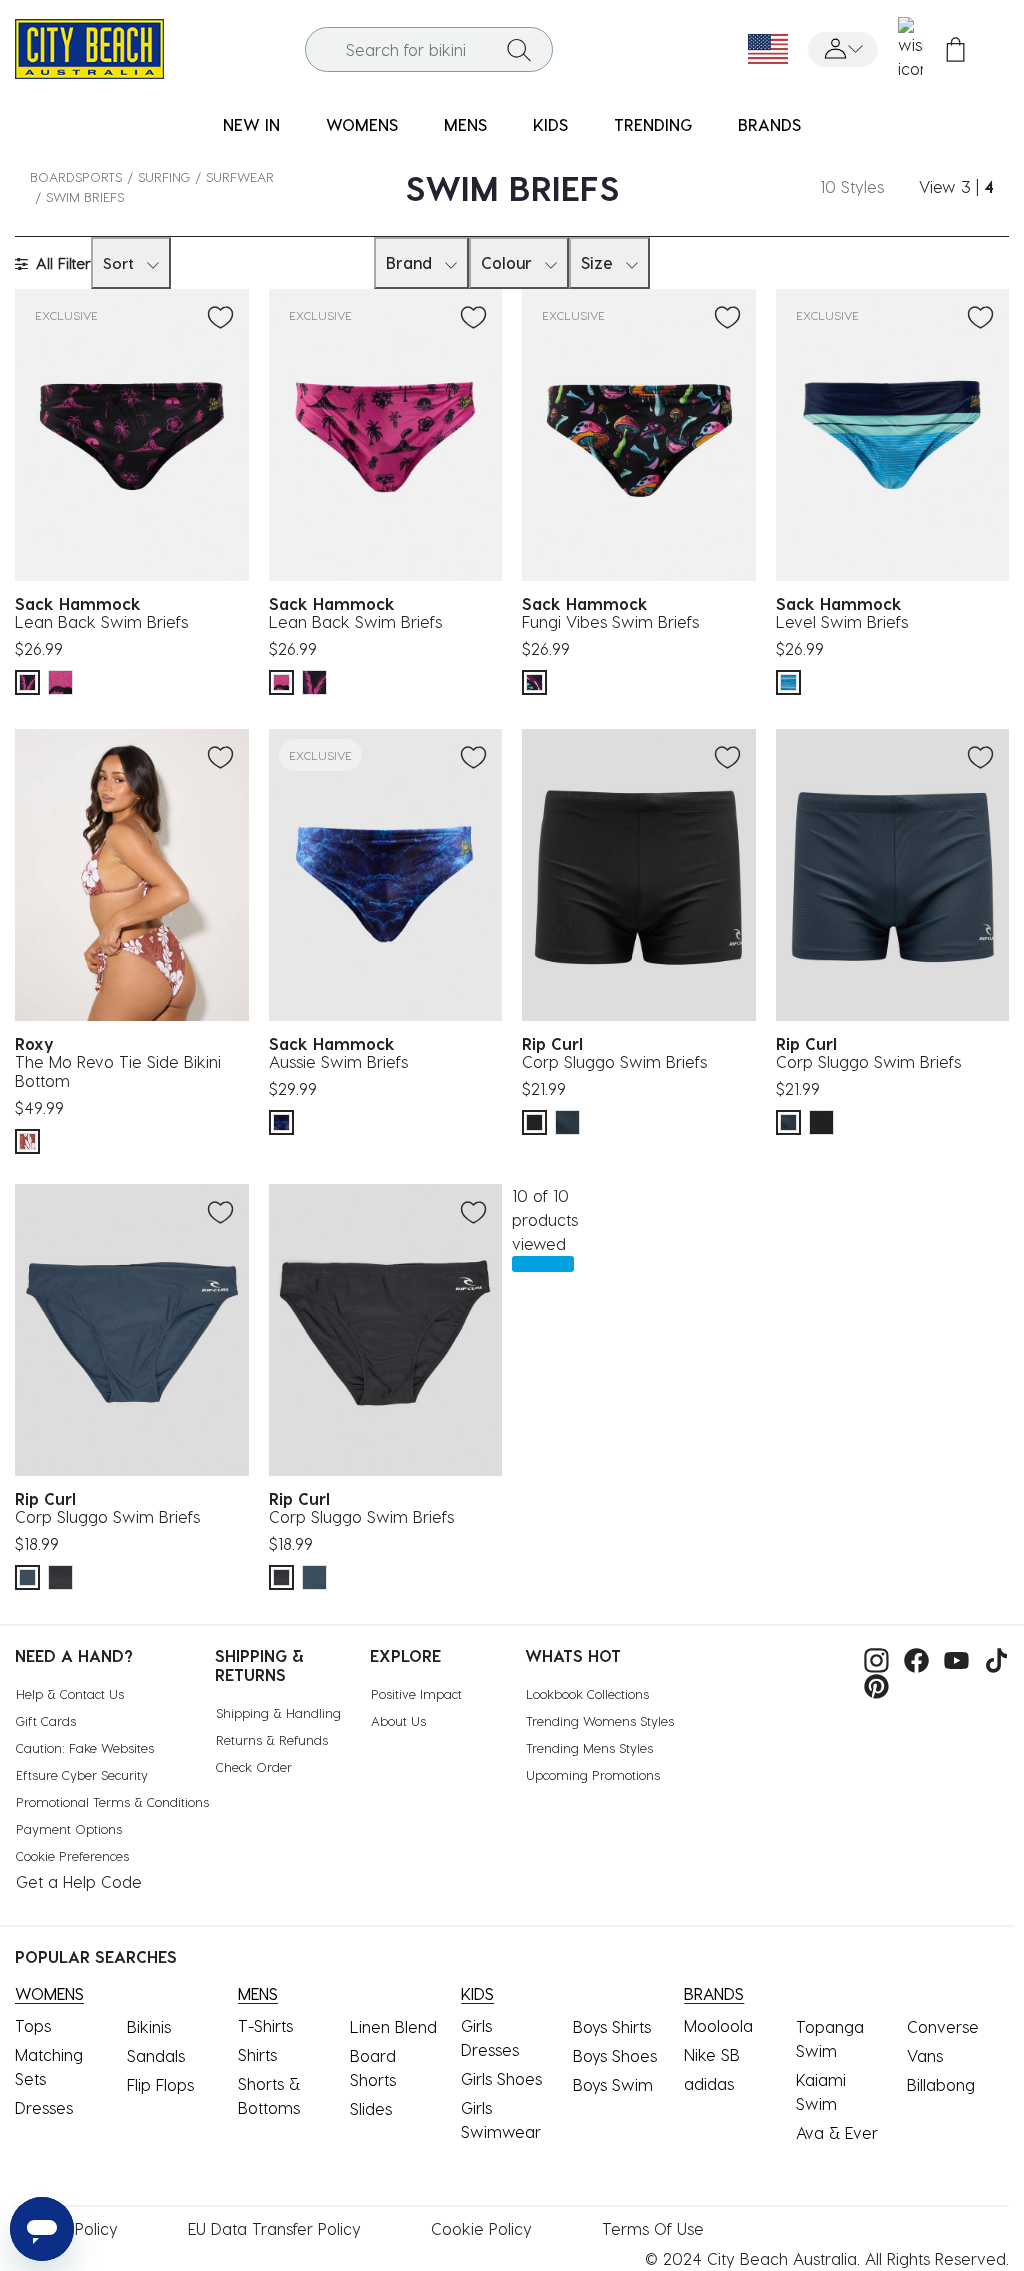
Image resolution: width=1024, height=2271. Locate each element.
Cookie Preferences (72, 1855)
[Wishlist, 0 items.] (910, 49)
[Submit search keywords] (519, 49)
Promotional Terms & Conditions (112, 1801)
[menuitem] (251, 125)
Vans (925, 2055)
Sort (118, 263)
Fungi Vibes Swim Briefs (610, 621)
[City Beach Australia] (89, 46)
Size (597, 262)
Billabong (941, 2084)
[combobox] (429, 49)
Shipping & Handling (278, 1712)
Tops (33, 2025)
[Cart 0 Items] (955, 49)
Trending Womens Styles (600, 1720)
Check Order (254, 1766)
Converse (943, 2026)
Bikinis (149, 2026)
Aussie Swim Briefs (338, 1061)
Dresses (44, 2107)
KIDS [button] (550, 124)
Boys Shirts (612, 2026)
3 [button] (966, 186)
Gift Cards (46, 1720)
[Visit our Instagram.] (871, 1657)
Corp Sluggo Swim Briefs (614, 1061)
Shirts (257, 2054)
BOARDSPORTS (76, 176)
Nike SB (712, 2054)
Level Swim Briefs (842, 621)
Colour (506, 262)
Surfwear (240, 176)
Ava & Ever (837, 2132)
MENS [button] (465, 124)
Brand (409, 262)
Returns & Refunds (272, 1739)
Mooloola (718, 2025)
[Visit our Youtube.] (951, 1657)
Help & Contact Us (70, 1693)
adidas (709, 2083)
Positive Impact (416, 1693)
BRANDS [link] (769, 124)
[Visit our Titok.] (991, 1657)
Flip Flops (160, 2084)
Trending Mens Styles (589, 1747)
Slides (371, 2108)
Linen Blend (393, 2026)
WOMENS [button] (362, 124)
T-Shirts (265, 2025)
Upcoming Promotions (593, 1774)
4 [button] (989, 186)
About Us (398, 1720)
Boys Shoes (615, 2055)
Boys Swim (613, 2084)
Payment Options (69, 1828)
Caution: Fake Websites (85, 1747)
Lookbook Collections (587, 1693)
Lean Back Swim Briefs (101, 621)
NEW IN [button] (251, 124)
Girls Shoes (501, 2078)
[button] (843, 49)
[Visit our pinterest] (871, 1684)
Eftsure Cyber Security (82, 1774)
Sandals (156, 2055)
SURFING (164, 176)
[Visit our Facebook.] (911, 1657)
